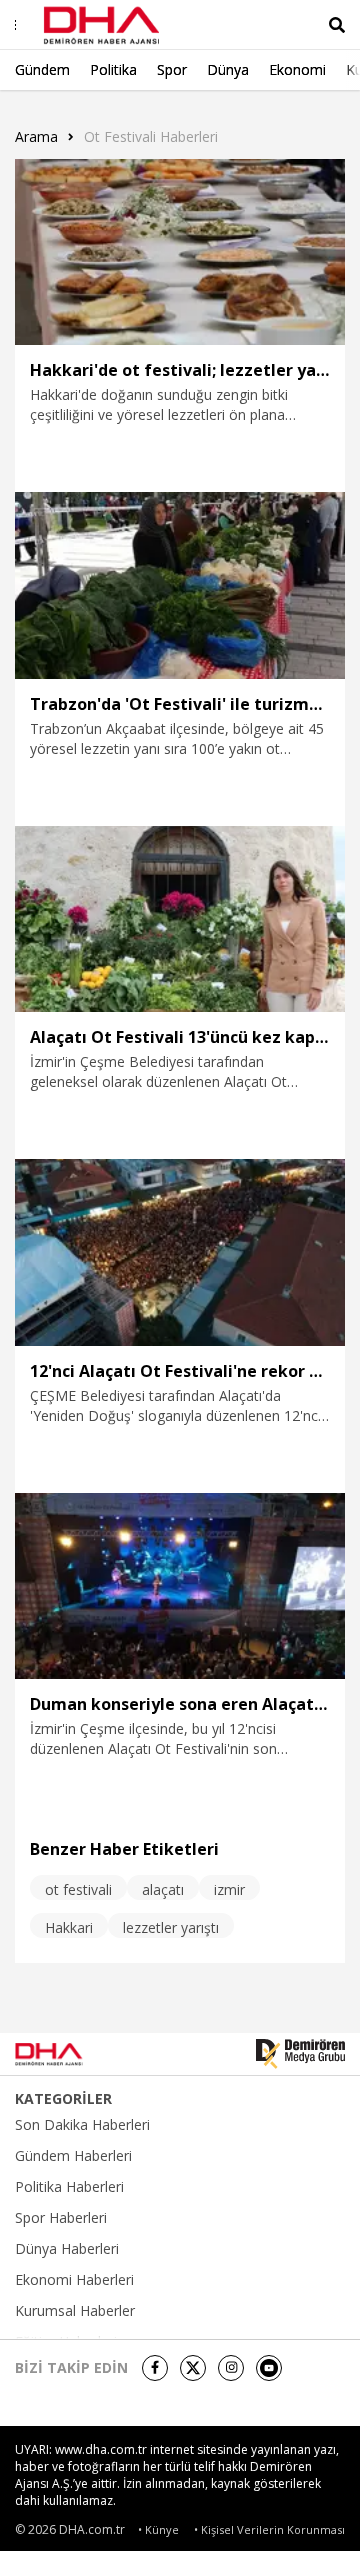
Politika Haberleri (69, 2187)
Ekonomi (297, 69)
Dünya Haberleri (67, 2249)
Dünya (228, 69)
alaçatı (163, 1889)
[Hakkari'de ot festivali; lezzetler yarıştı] (180, 252)
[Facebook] (155, 2368)
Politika (113, 69)
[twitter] (193, 2368)
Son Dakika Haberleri (82, 2125)
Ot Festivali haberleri (151, 136)
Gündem (42, 69)
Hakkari (69, 1927)
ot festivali (78, 1889)
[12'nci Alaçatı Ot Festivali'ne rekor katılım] (180, 1252)
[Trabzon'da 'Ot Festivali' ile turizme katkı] (180, 585)
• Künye (158, 2529)
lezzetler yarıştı (171, 1927)
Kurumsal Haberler (75, 2311)
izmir (229, 1889)
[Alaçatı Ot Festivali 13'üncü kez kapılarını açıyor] (180, 919)
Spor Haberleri (61, 2218)
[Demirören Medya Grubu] (300, 2054)
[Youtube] (269, 2368)
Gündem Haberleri (73, 2156)
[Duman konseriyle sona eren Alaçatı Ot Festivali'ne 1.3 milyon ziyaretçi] (180, 1586)
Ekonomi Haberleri (74, 2280)
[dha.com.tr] (74, 2054)
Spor (172, 69)
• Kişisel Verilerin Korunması (269, 2529)
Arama (36, 136)
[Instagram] (231, 2368)
